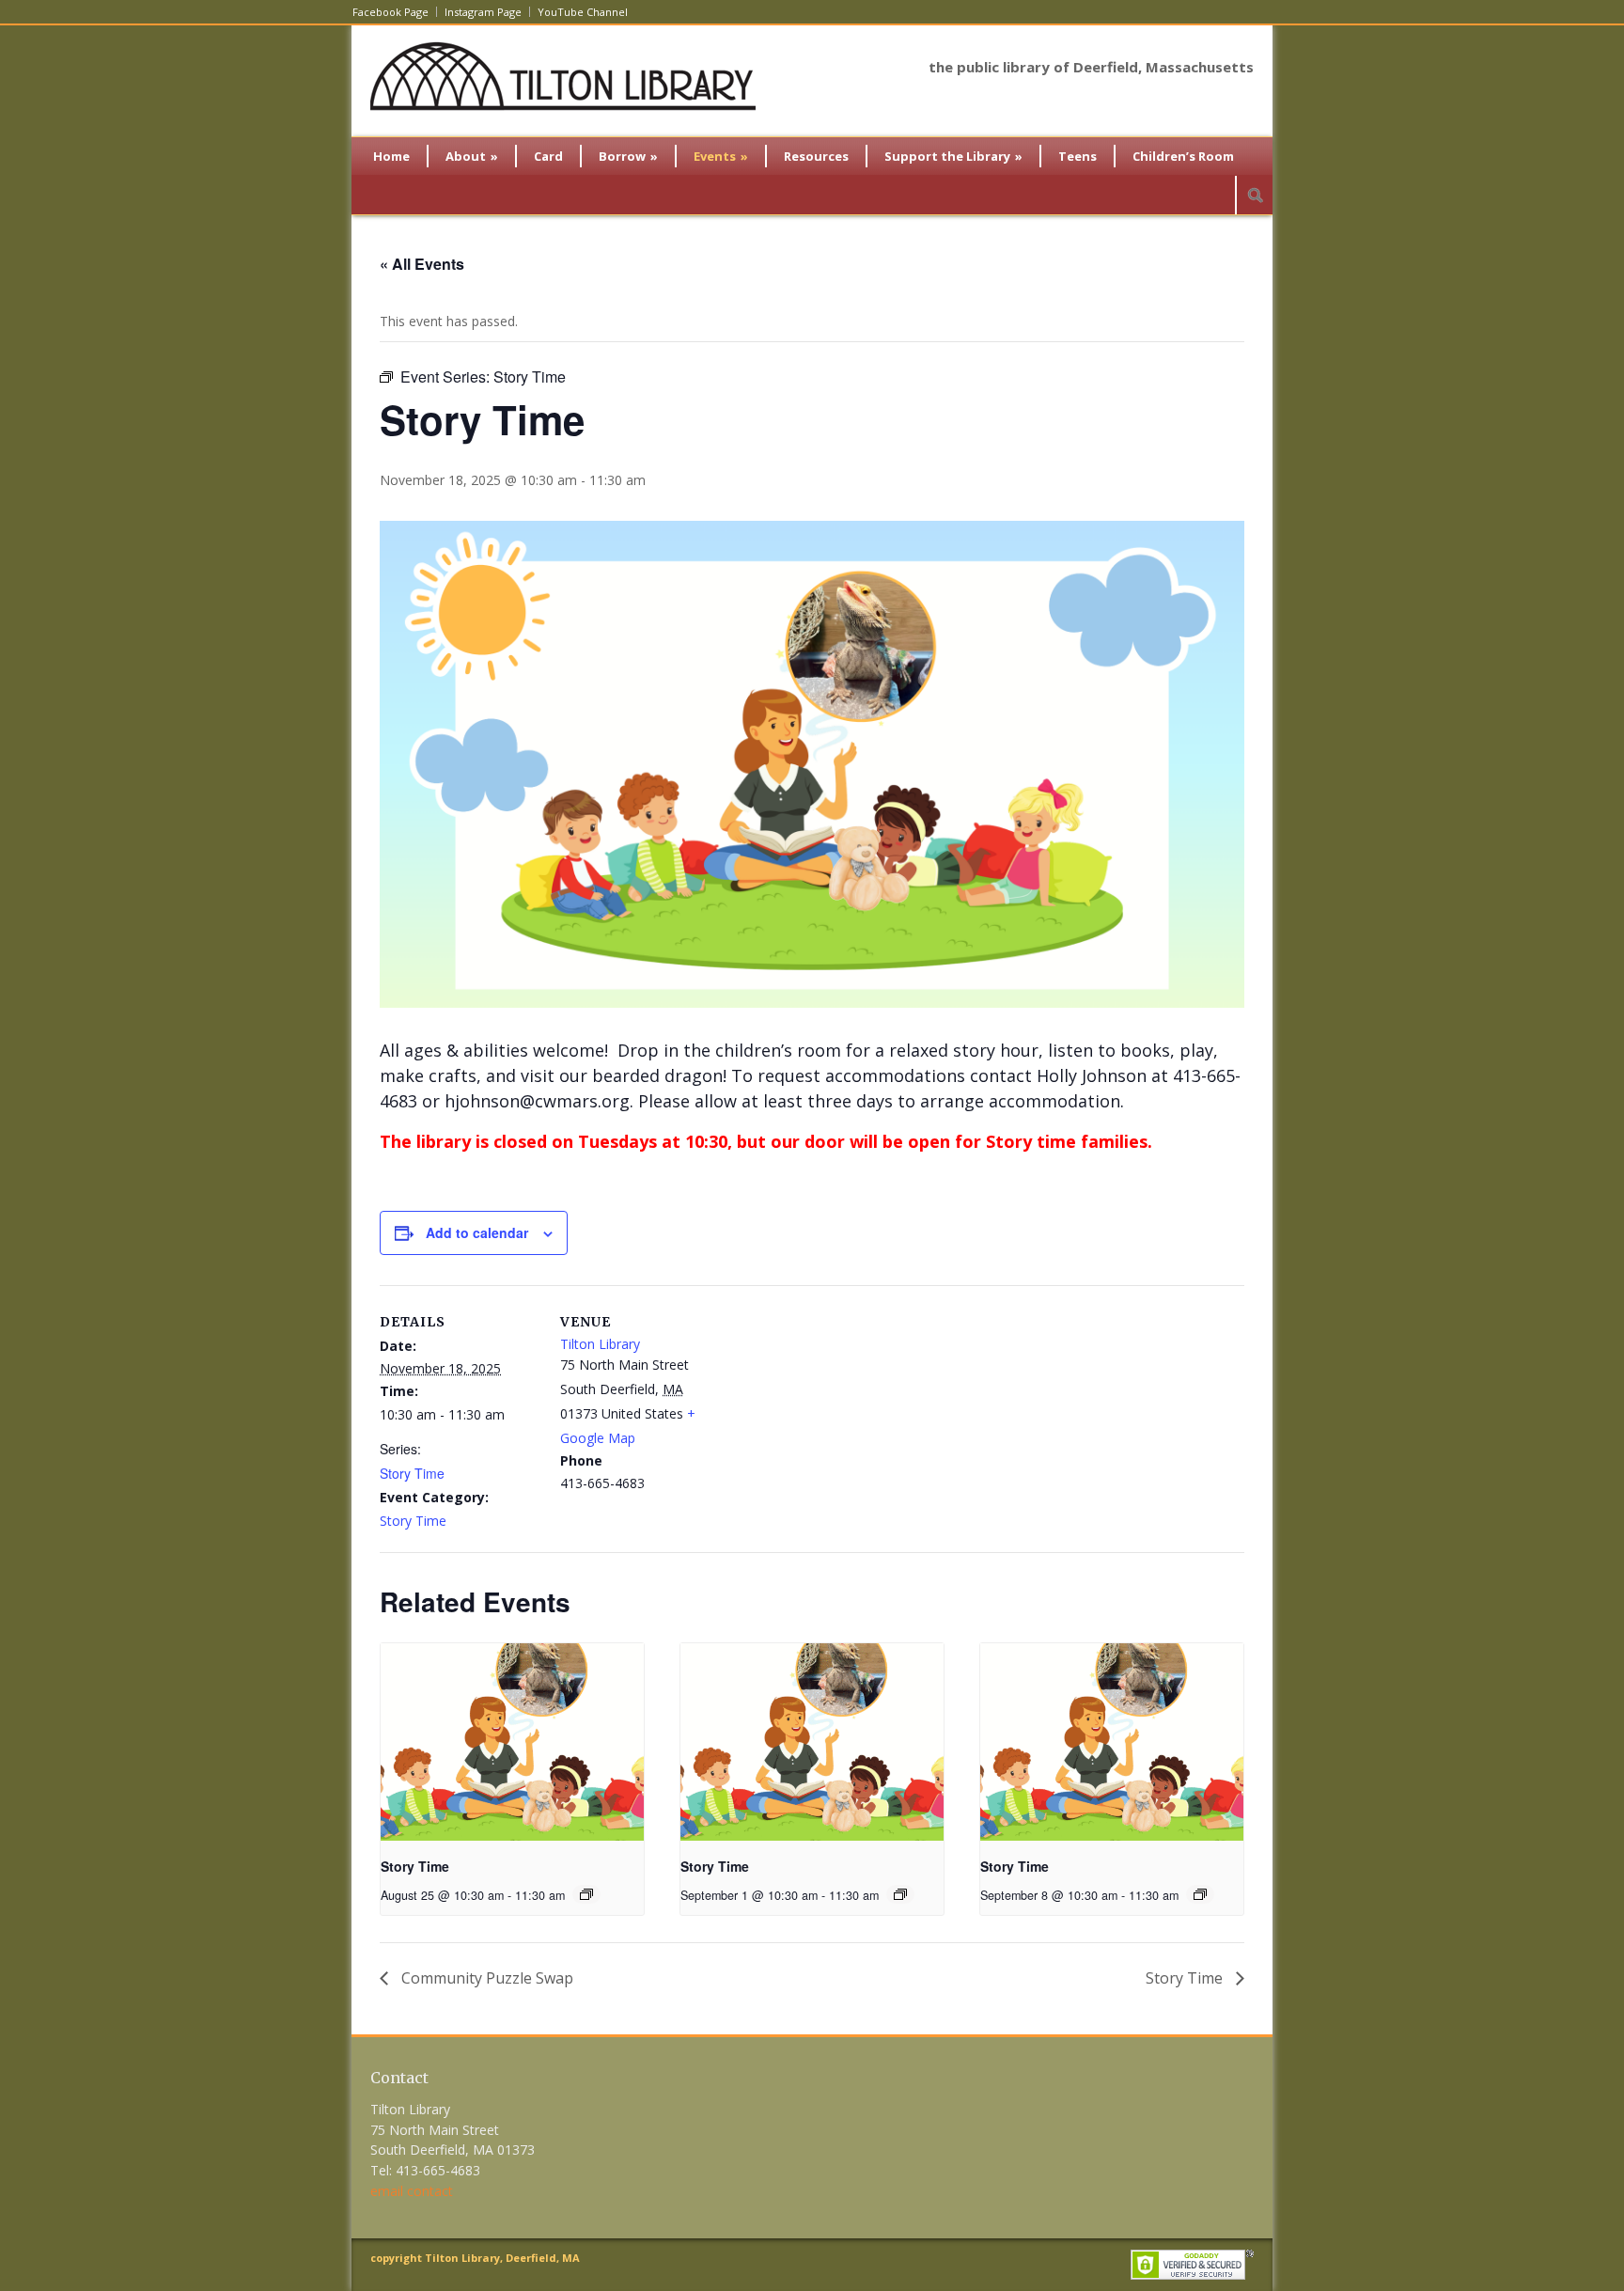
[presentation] (512, 1742)
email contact (412, 2191)
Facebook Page (390, 12)
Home (391, 156)
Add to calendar (477, 1232)
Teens (1077, 156)
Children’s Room (1183, 156)
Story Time (412, 1473)
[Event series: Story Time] (586, 1894)
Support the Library (953, 156)
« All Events (422, 264)
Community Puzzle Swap (485, 1978)
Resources (816, 156)
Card (548, 156)
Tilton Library (600, 1344)
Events (721, 156)
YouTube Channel (583, 12)
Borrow (628, 156)
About (472, 156)
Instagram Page (483, 12)
